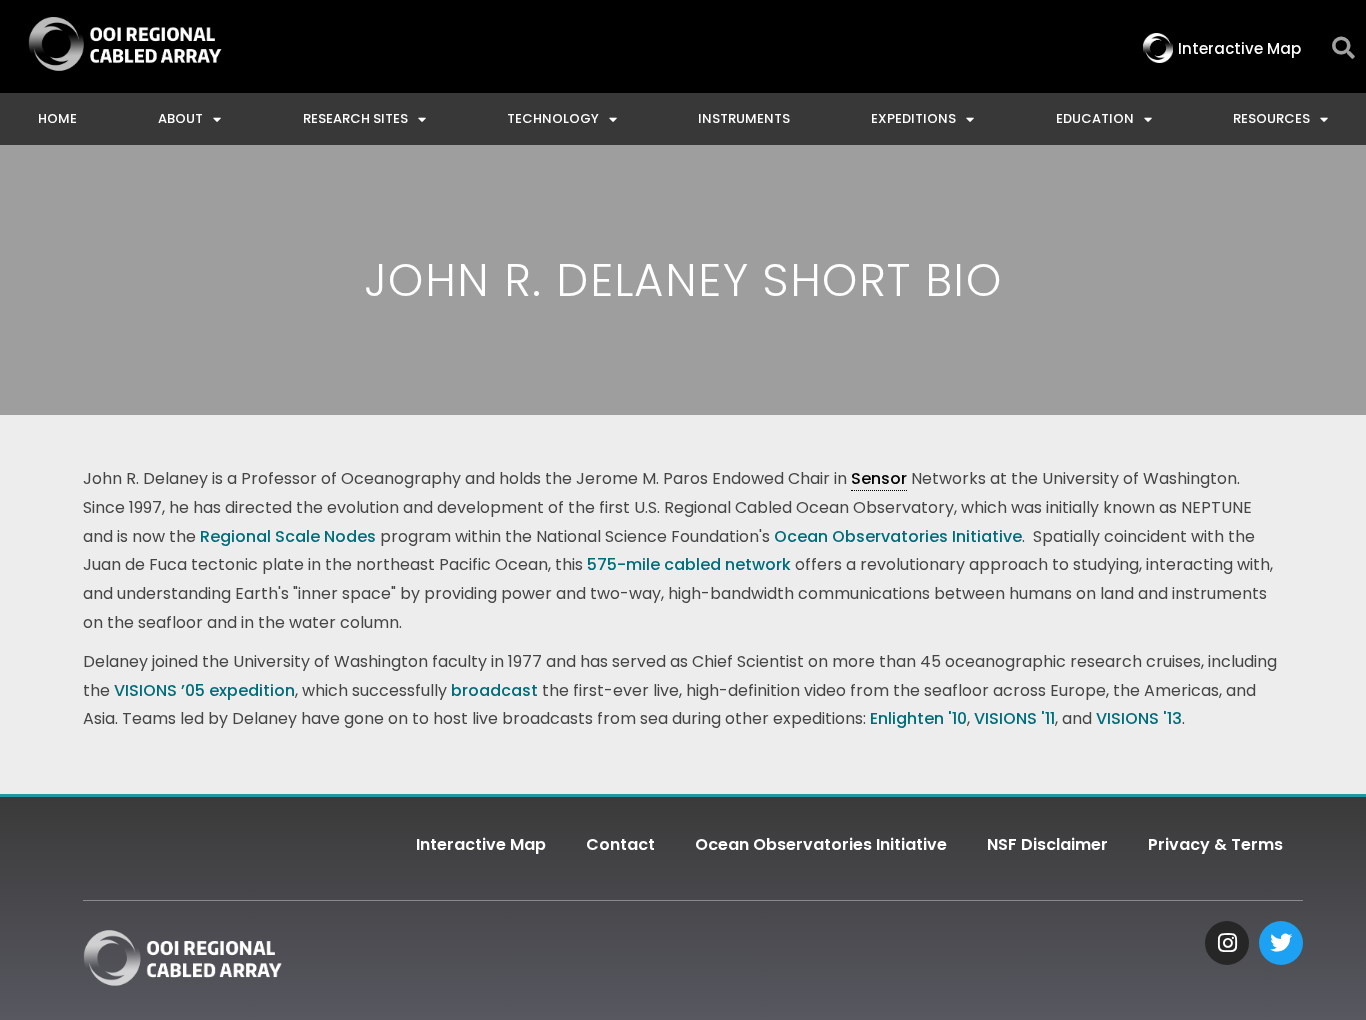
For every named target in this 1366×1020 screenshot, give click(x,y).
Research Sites (355, 118)
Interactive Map (481, 844)
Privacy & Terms (1215, 844)
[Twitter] (1281, 943)
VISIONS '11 (1014, 718)
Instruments (744, 118)
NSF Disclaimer (1047, 844)
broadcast (494, 690)
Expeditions (913, 118)
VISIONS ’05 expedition (204, 690)
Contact (620, 844)
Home (57, 118)
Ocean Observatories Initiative (898, 536)
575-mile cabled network (689, 564)
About (180, 118)
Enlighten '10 (916, 718)
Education (1095, 118)
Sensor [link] (879, 478)
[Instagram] (1227, 943)
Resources (1271, 118)
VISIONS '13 (1139, 718)
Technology (553, 118)
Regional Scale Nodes (288, 536)
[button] (1343, 48)
